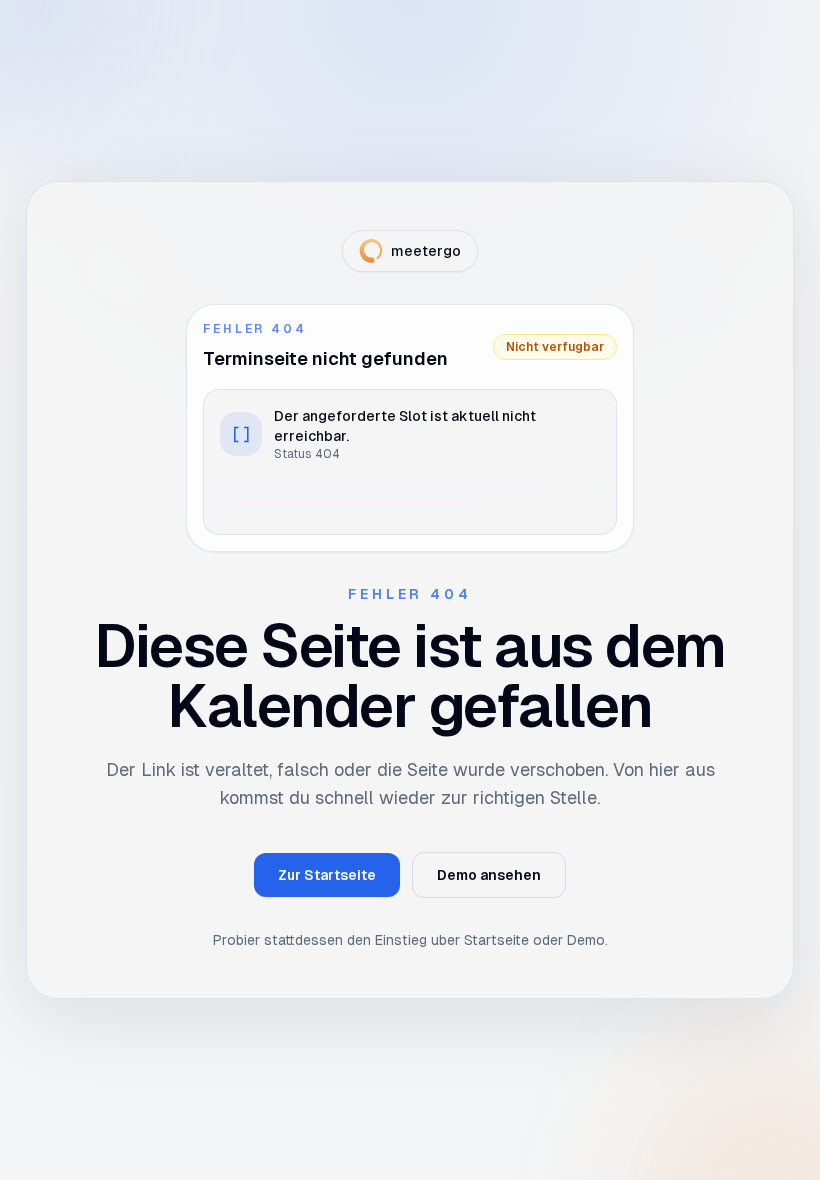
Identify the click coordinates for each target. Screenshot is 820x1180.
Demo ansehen (489, 875)
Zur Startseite (327, 875)
